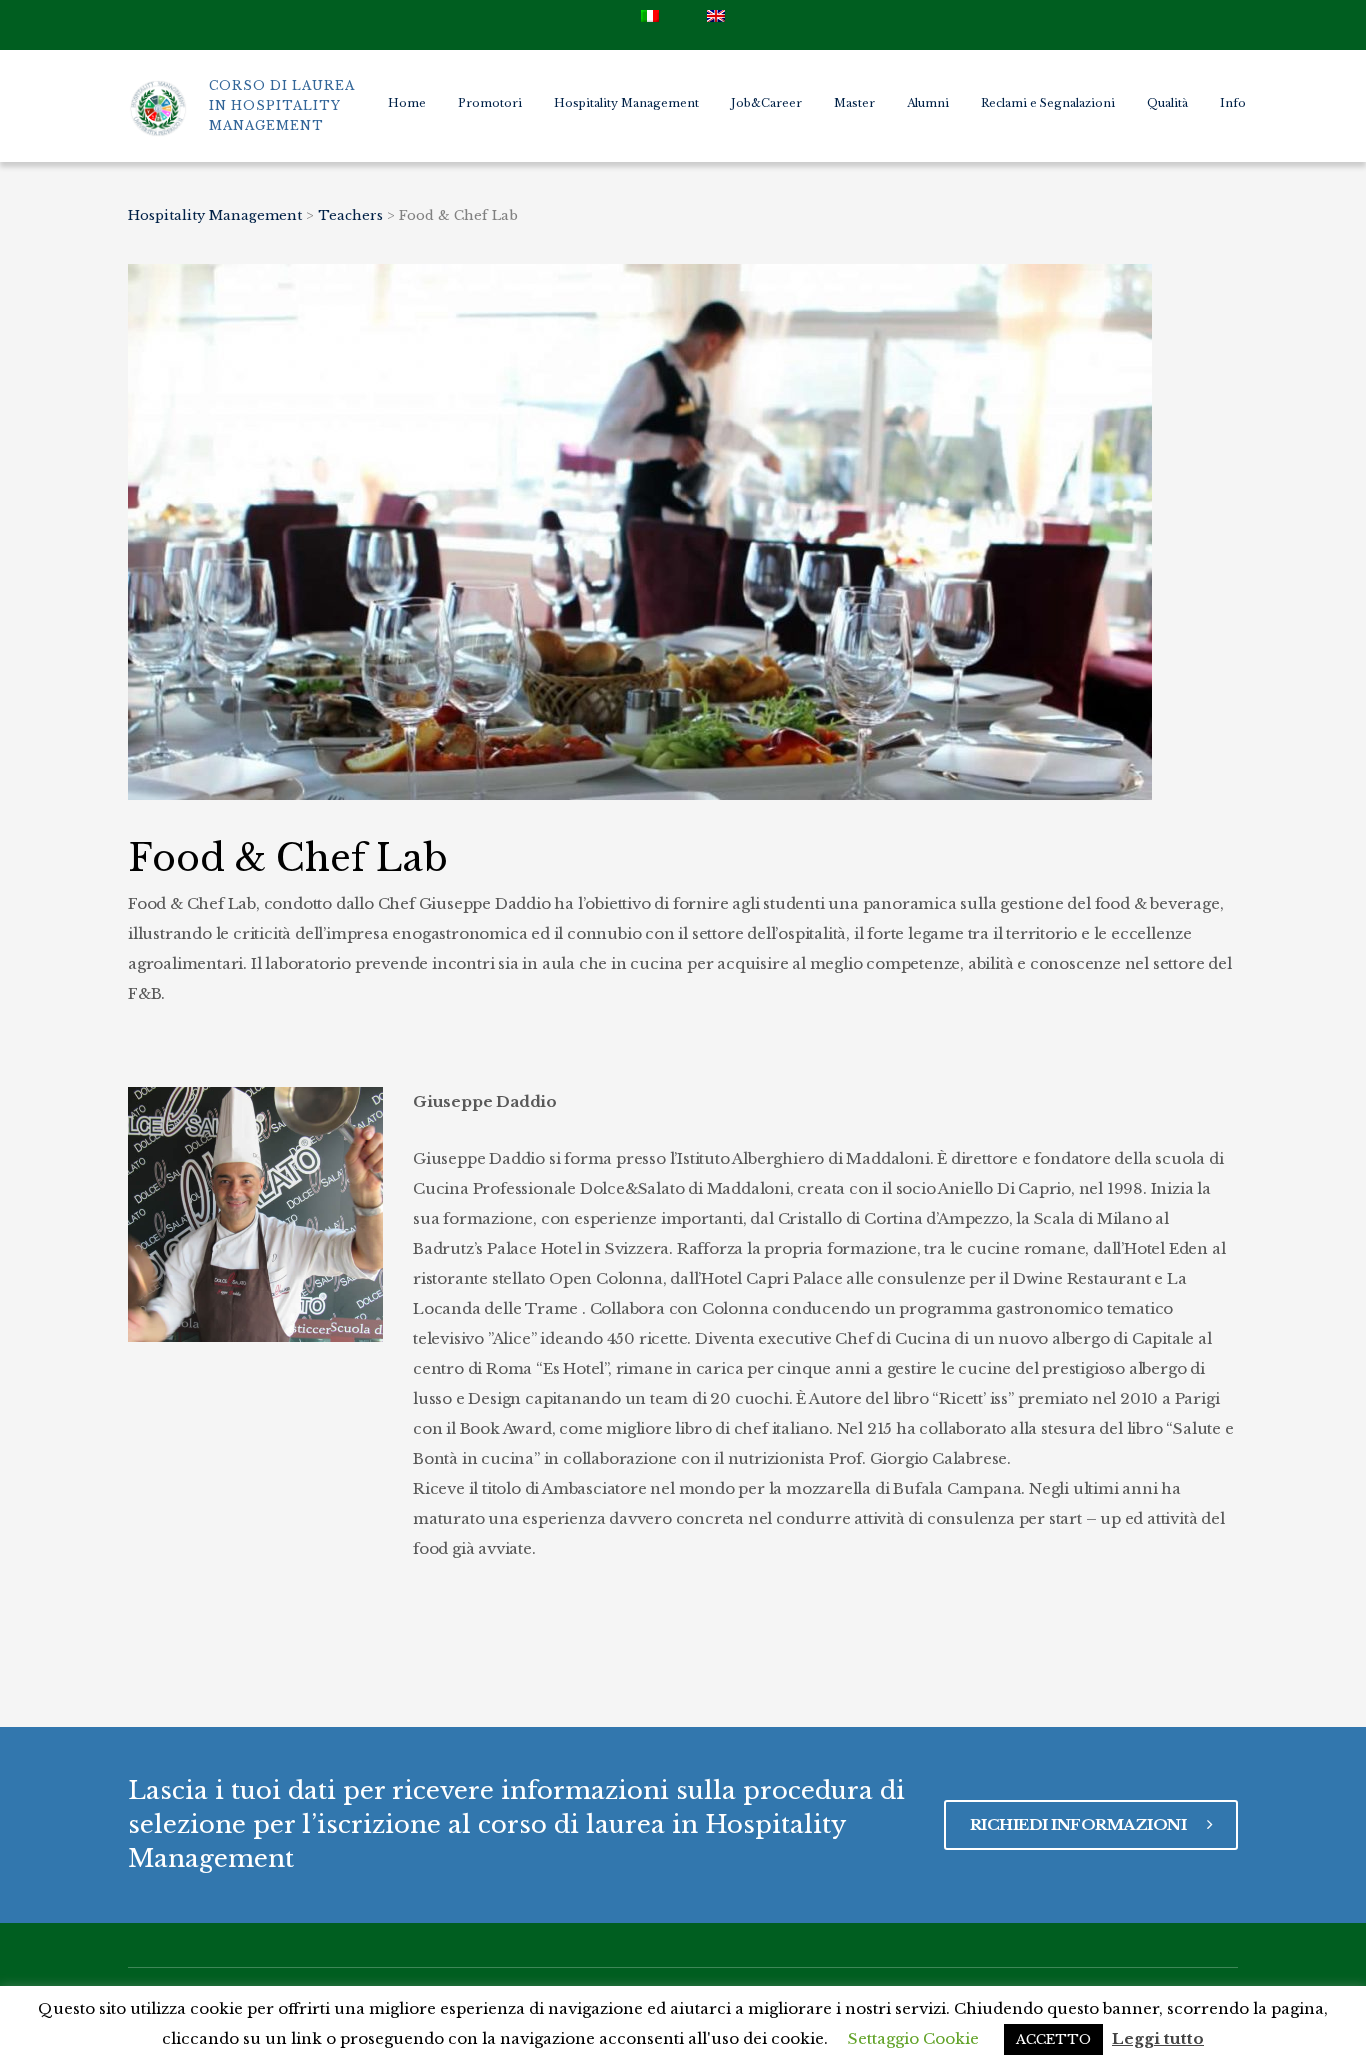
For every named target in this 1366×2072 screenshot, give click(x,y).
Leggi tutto (1158, 2038)
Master (854, 103)
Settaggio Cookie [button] (913, 2038)
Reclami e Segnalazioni (1048, 103)
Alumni (928, 103)
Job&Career (766, 103)
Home (407, 103)
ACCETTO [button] (1053, 2039)
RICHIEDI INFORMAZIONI (1080, 1824)
